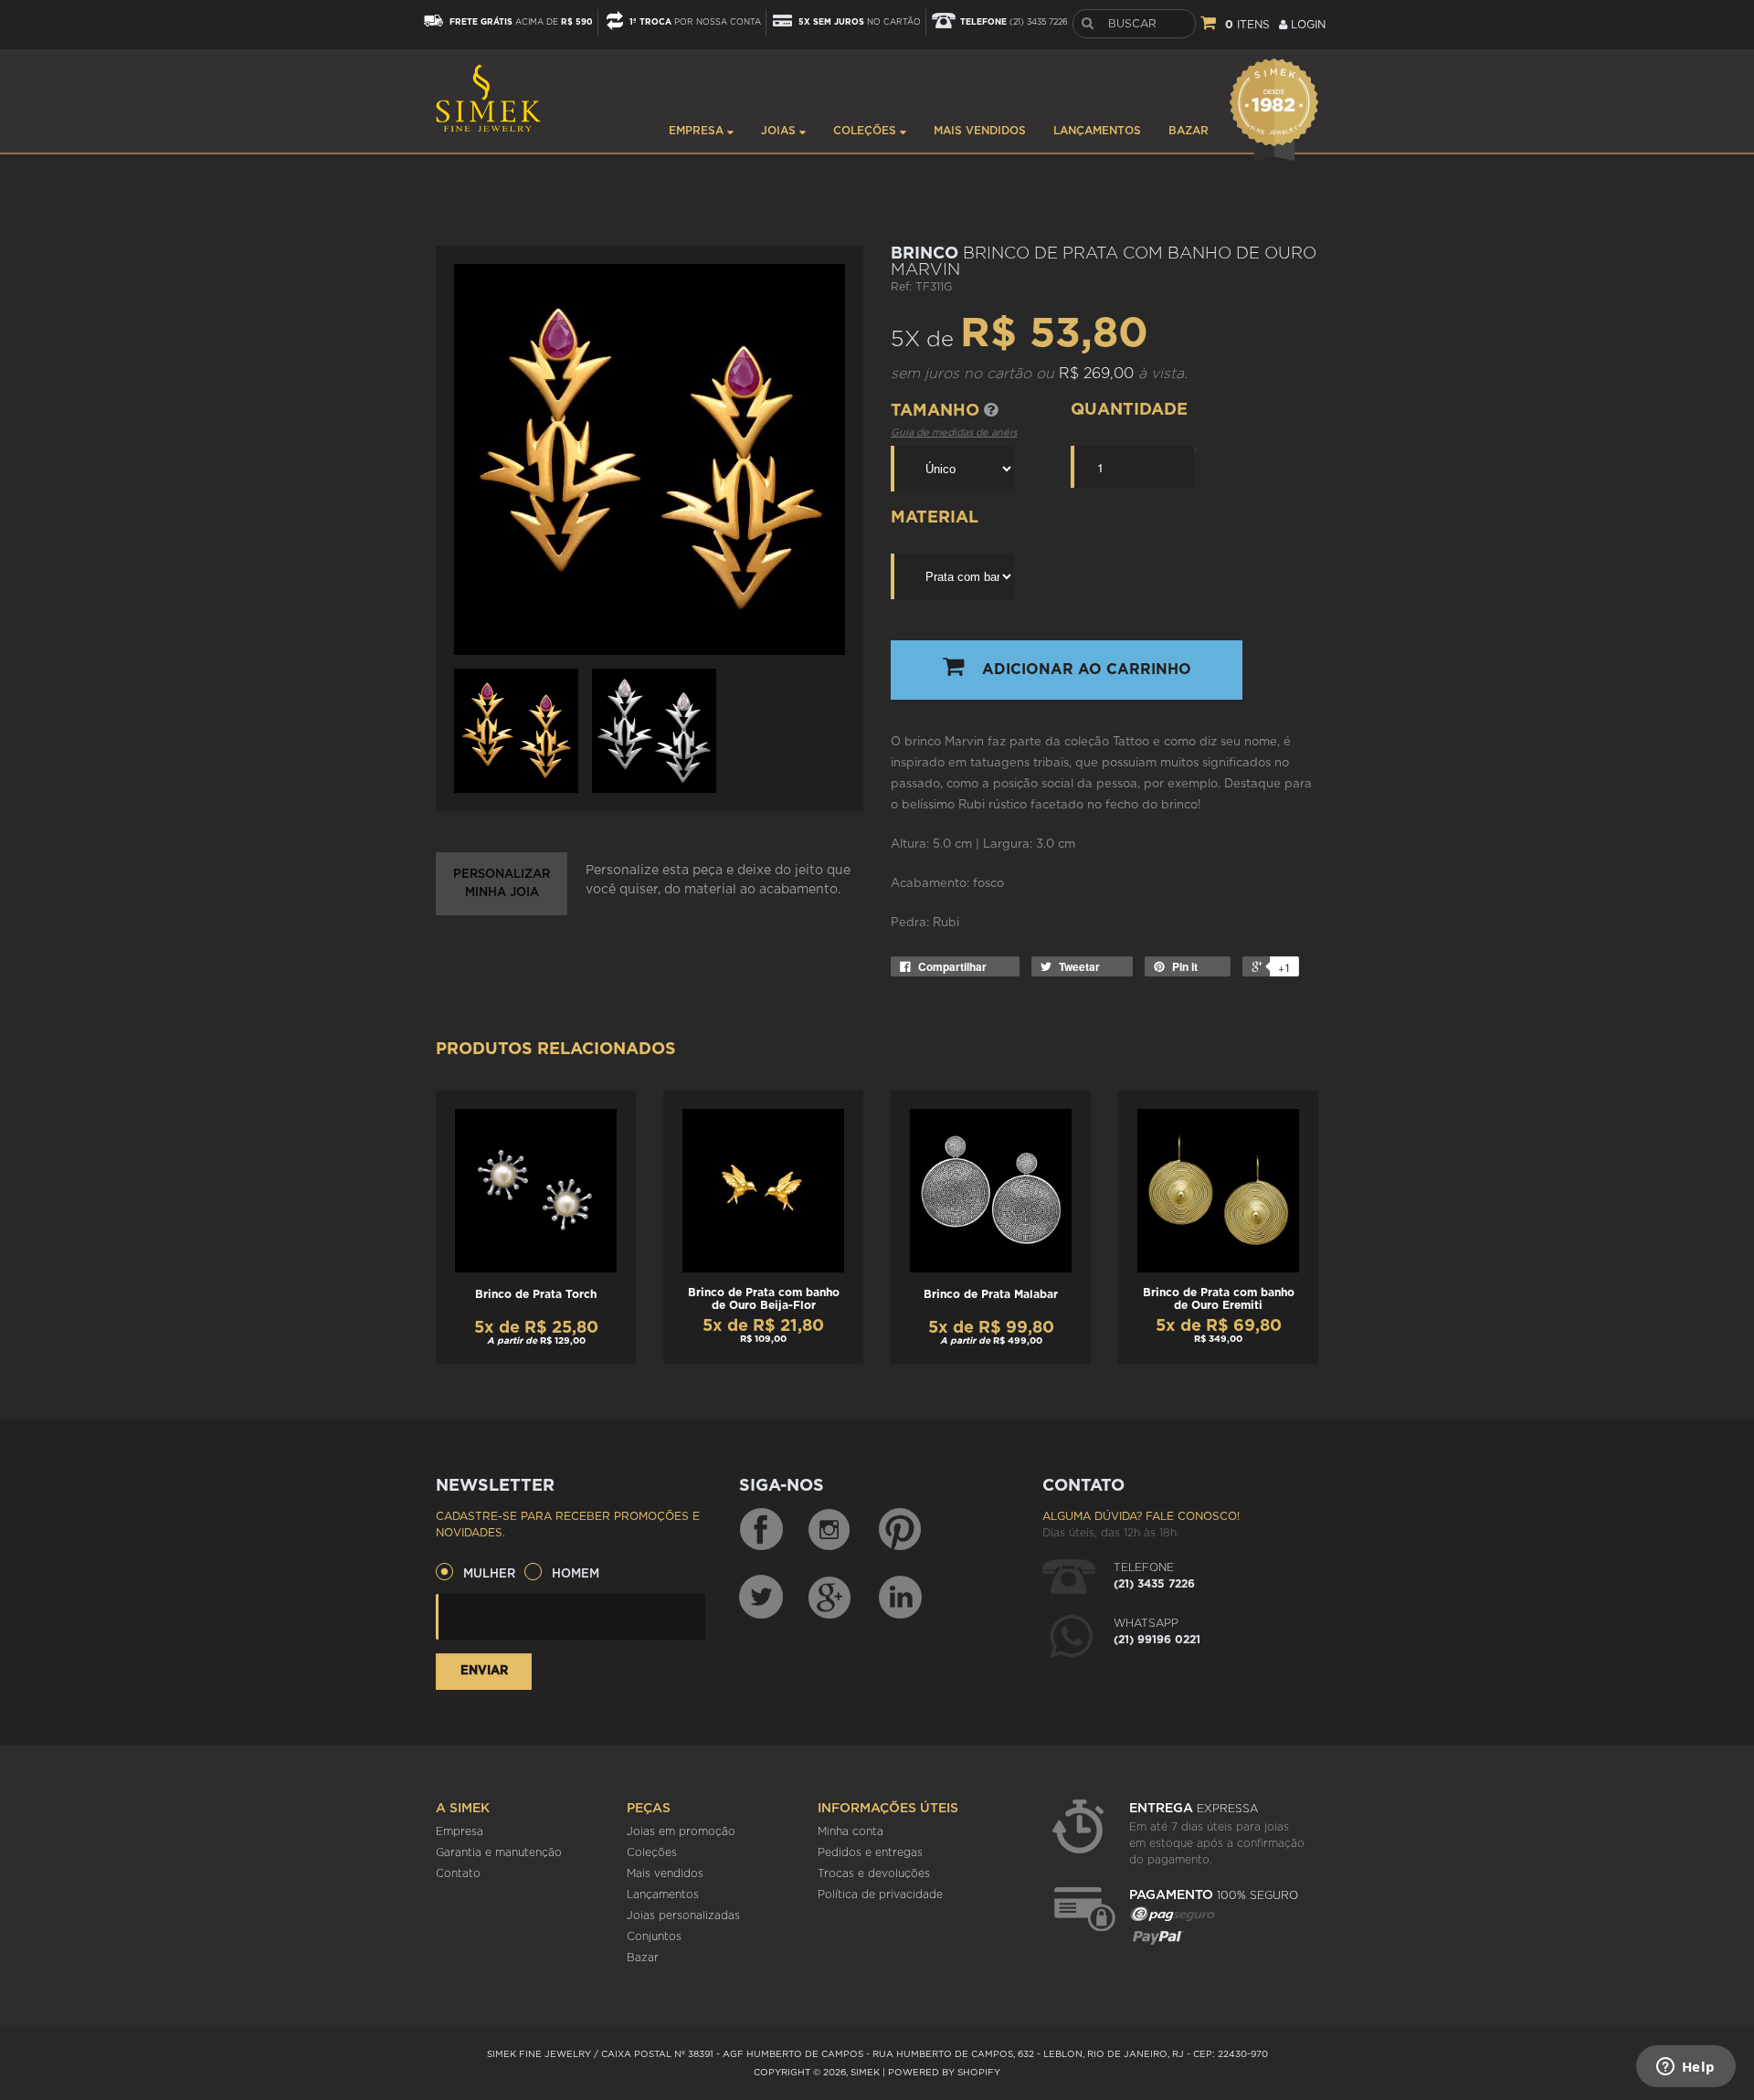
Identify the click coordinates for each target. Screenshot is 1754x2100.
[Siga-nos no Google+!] (830, 1597)
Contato (458, 1873)
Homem (576, 1574)
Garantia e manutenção (499, 1852)
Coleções (866, 131)
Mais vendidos (980, 131)
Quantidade (1129, 410)
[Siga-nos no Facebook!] (761, 1530)
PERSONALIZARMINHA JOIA (502, 884)
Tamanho (937, 411)
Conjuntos (654, 1936)
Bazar (1189, 131)
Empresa (698, 131)
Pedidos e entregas (870, 1852)
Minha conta (851, 1831)
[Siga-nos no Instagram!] (830, 1530)
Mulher (489, 1574)
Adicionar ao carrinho (1087, 670)
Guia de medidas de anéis (954, 433)
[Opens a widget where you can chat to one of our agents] (1685, 2068)
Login (1306, 25)
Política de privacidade (880, 1894)
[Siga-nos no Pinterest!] (900, 1530)
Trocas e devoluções (874, 1873)
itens (1247, 25)
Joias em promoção (681, 1831)
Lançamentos (1097, 131)
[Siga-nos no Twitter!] (761, 1597)
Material (935, 518)
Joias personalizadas (683, 1915)
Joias (780, 131)
